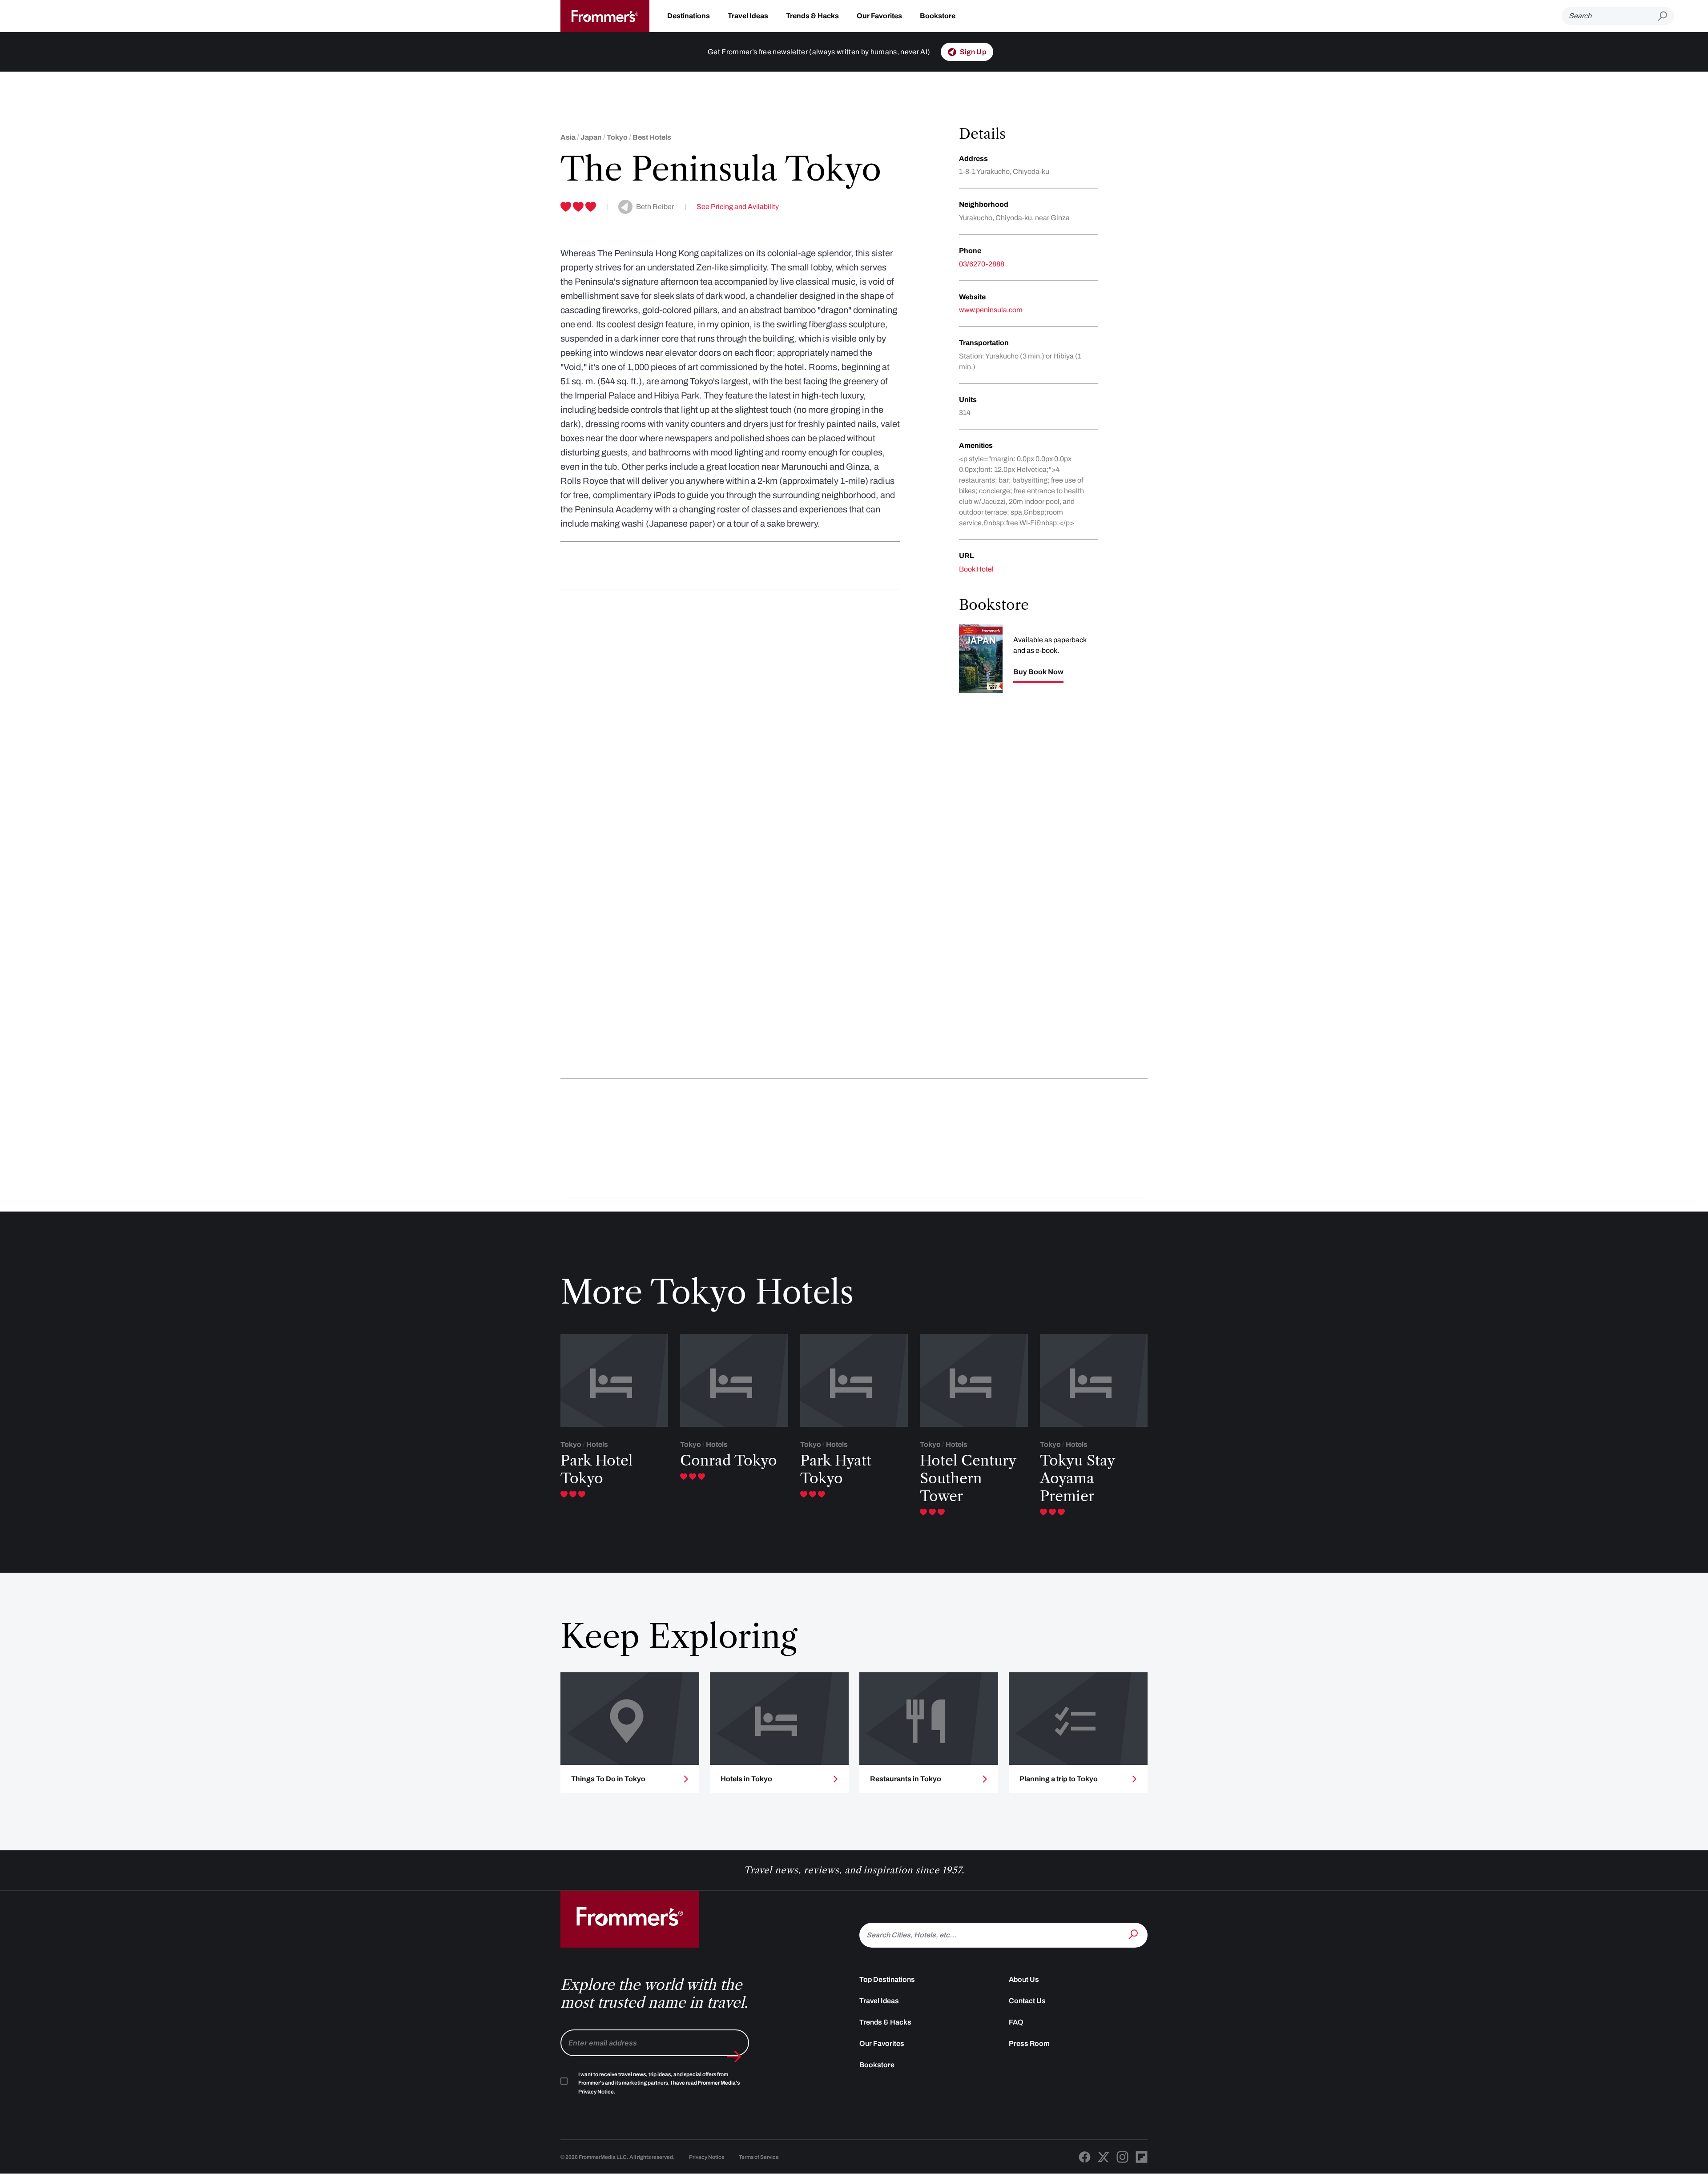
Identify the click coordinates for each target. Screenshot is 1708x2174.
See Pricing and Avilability (738, 207)
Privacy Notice (707, 2157)
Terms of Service (759, 2157)
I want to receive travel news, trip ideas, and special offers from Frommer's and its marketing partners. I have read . (659, 2083)
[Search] (1134, 1934)
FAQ (1016, 2022)
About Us (1024, 1979)
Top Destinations (887, 1979)
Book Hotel (976, 569)
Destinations (689, 16)
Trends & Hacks (812, 16)
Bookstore (938, 16)
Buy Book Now (1038, 672)
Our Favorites (879, 16)
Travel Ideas (748, 16)
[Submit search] (1666, 16)
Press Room (1029, 2043)
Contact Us (1027, 2001)
